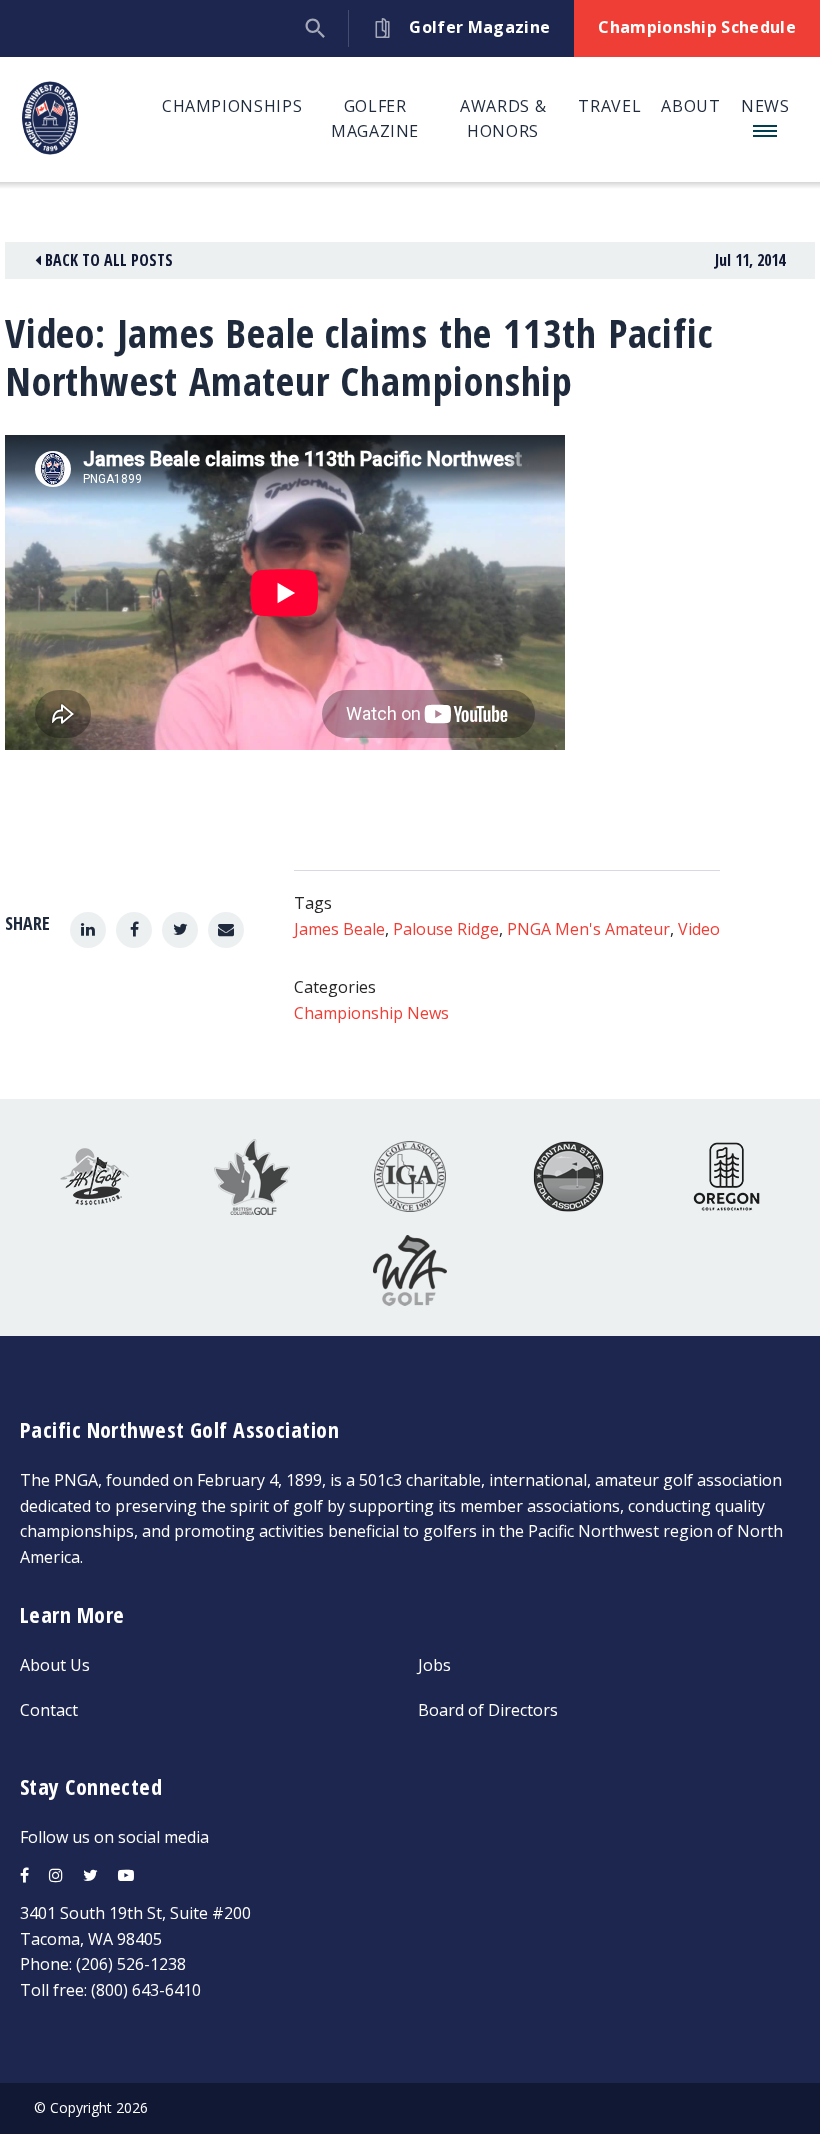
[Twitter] (180, 930)
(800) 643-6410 (146, 1990)
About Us (55, 1665)
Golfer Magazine (375, 119)
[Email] (226, 930)
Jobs (434, 1665)
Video (699, 929)
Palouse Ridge (446, 929)
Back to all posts (107, 260)
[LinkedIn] (88, 930)
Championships (232, 106)
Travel (609, 106)
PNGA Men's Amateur (588, 929)
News (765, 106)
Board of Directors (488, 1710)
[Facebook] (134, 930)
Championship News (371, 1013)
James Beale (339, 929)
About (690, 106)
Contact (49, 1710)
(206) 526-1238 (131, 1964)
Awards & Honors (503, 119)
